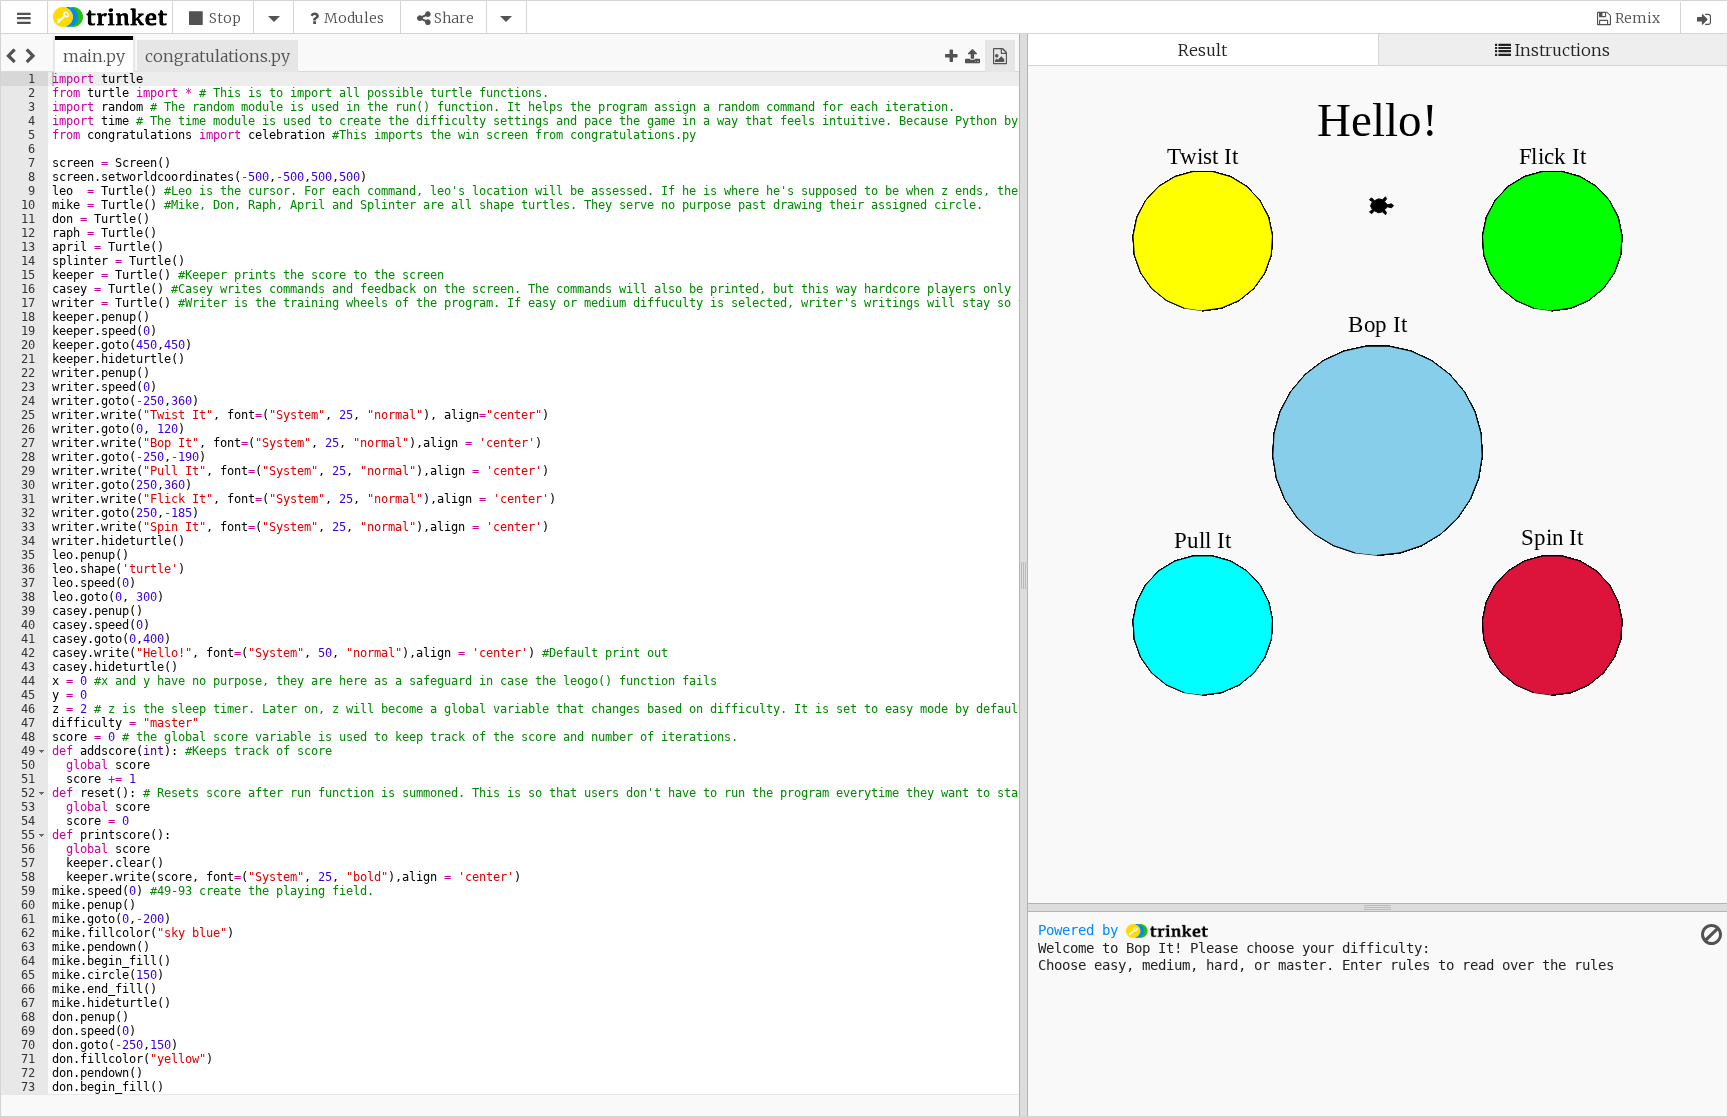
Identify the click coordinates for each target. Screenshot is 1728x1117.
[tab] (94, 56)
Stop (225, 18)
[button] (24, 18)
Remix (1637, 18)
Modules (354, 18)
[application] (1377, 415)
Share (454, 18)
